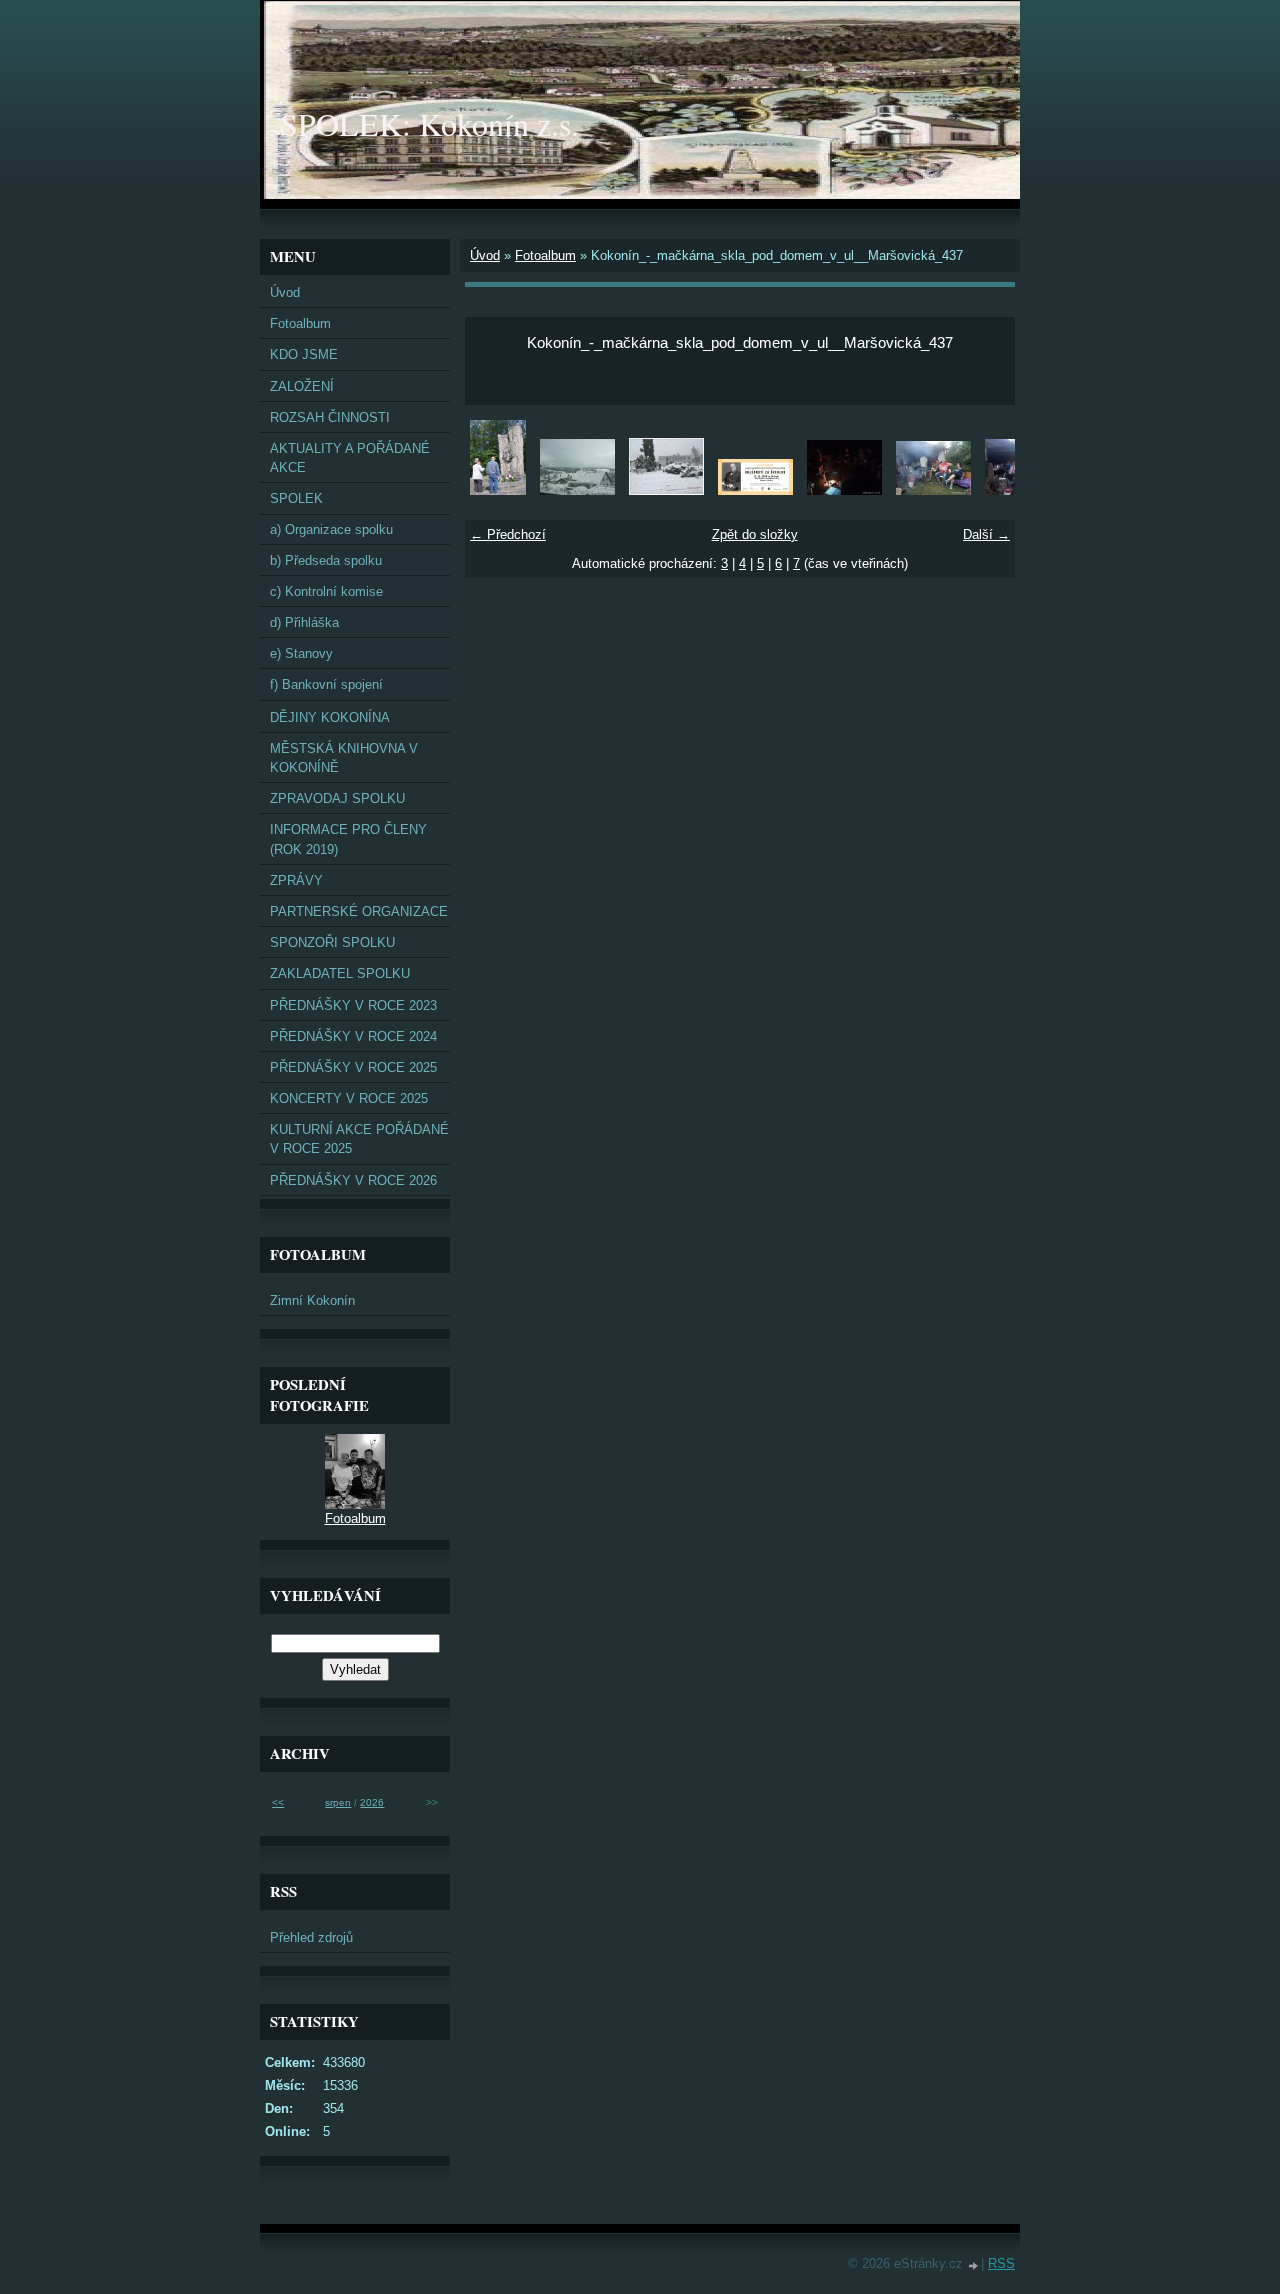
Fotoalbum (545, 255)
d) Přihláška (304, 622)
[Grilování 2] (844, 490)
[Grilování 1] (933, 490)
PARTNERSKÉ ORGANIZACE (359, 911)
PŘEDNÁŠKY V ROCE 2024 (353, 1036)
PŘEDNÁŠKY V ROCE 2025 (353, 1067)
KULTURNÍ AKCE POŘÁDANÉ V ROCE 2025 (359, 1139)
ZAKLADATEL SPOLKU (340, 973)
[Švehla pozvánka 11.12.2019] (755, 490)
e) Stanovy (301, 653)
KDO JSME (304, 354)
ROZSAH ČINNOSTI (330, 417)
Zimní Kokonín (312, 1300)
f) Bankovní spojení (326, 684)
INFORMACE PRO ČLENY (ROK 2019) (348, 839)
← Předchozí (508, 534)
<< (278, 1802)
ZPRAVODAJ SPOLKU (337, 798)
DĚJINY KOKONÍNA (330, 717)
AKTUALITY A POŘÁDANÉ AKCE (350, 458)
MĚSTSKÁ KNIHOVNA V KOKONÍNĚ (344, 758)
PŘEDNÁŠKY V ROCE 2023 (353, 1005)
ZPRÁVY (296, 880)
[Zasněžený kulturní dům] (666, 490)
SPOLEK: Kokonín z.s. (429, 123)
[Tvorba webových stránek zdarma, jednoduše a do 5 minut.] (974, 2265)
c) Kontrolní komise (326, 591)
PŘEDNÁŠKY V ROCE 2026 (353, 1180)
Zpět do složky (755, 534)
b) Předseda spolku (326, 560)
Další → (986, 534)
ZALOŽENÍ (302, 386)
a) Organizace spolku (331, 529)
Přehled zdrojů (311, 1937)
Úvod (485, 255)
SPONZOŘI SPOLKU (332, 942)
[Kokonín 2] (498, 490)
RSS (1001, 2263)
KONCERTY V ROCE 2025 (349, 1098)
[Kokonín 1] (577, 490)
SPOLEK (296, 498)
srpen (338, 1802)
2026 (372, 1802)
